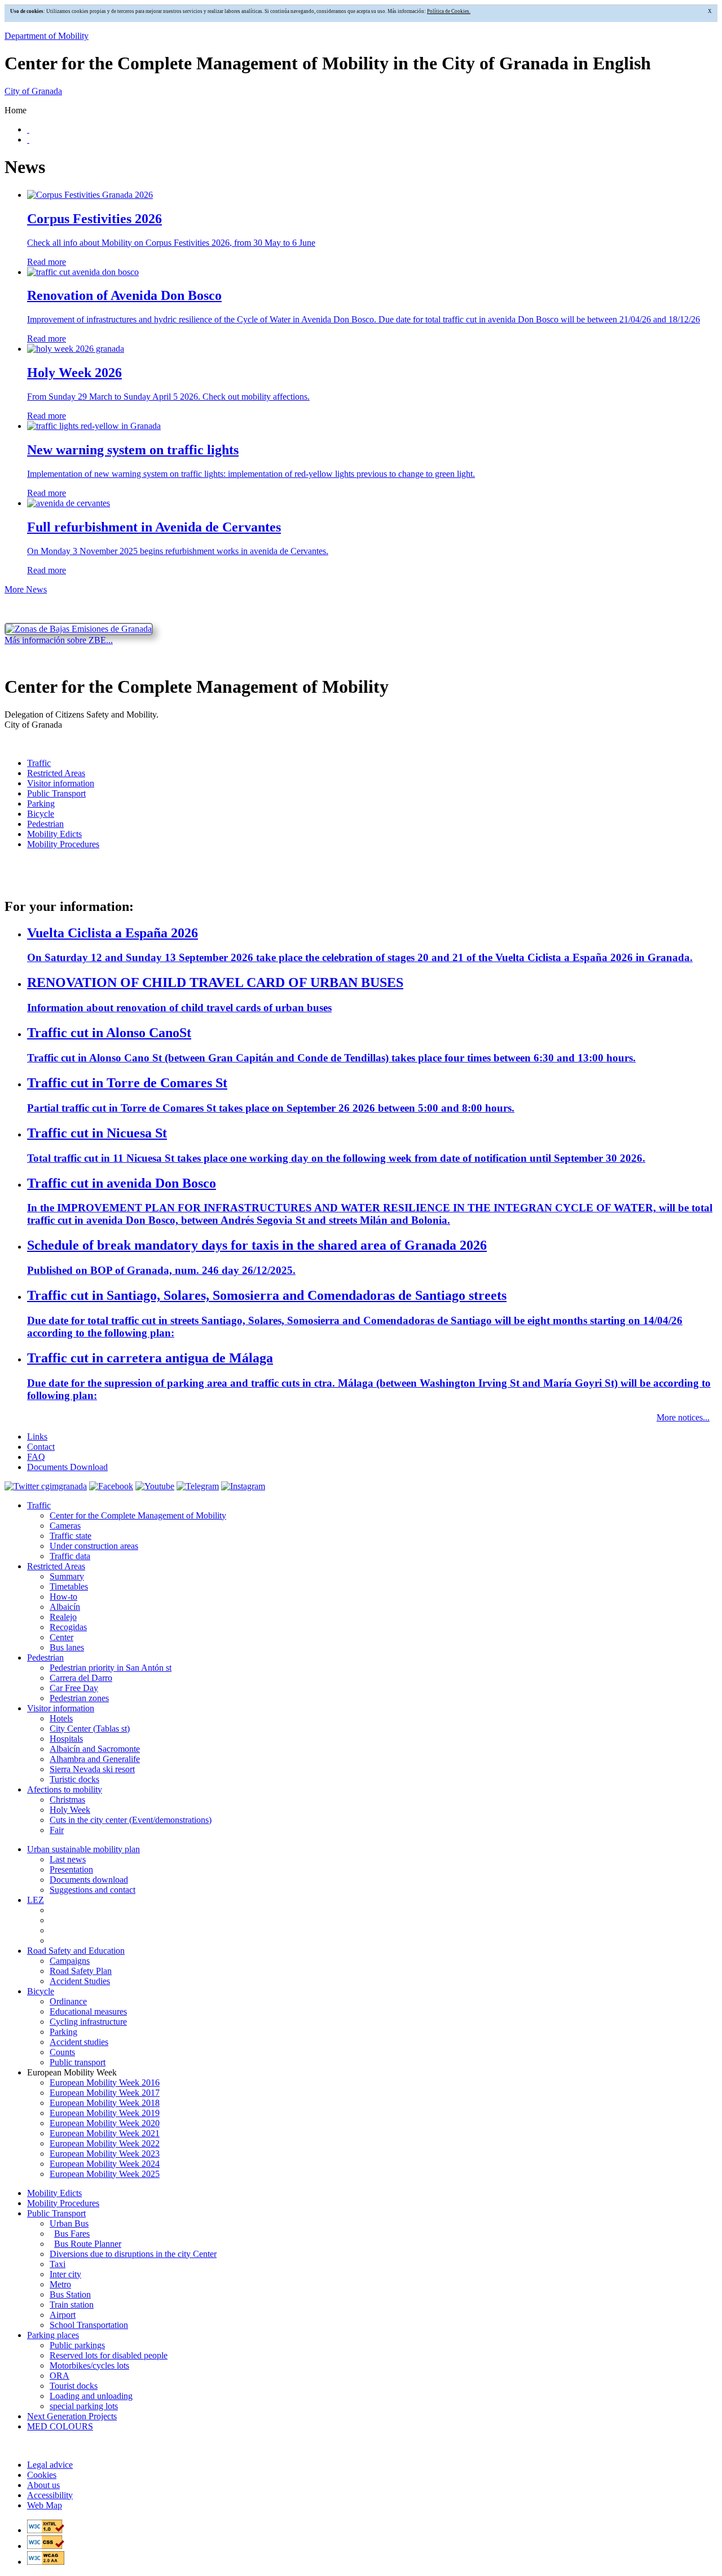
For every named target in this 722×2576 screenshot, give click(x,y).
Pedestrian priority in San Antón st (111, 1668)
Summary (67, 1576)
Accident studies (79, 2042)
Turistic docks (74, 1779)
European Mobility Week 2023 (105, 2154)
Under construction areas (94, 1546)
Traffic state (71, 1536)
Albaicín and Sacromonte (95, 1749)
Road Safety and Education (76, 1951)
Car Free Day (74, 1688)
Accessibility (50, 2495)
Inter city (65, 2274)
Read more (47, 262)
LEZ (36, 1900)
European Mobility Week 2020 (105, 2123)
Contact (41, 1447)
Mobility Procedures (63, 844)
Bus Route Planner (88, 2244)
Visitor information (61, 783)
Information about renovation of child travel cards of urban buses (179, 1008)
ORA (60, 2376)
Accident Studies (80, 1981)
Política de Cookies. (449, 11)
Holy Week (70, 1810)
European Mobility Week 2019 (105, 2113)
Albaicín (65, 1607)
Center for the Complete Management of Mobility (138, 1515)
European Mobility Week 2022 (105, 2143)
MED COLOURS (60, 2426)
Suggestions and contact (93, 1890)
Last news (68, 1859)
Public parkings (77, 2345)
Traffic (39, 763)
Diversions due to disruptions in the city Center (133, 2254)
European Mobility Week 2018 (105, 2103)
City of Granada (33, 91)
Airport (63, 2315)
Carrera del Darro (81, 1678)
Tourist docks (74, 2386)
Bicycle (41, 814)
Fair (57, 1830)
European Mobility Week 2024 (105, 2164)
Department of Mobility (47, 36)
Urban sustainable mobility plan (83, 1849)
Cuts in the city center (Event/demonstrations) (131, 1820)
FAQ (36, 1457)
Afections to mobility (65, 1789)
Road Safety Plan (81, 1971)
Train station (72, 2305)
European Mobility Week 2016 (105, 2083)
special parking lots (84, 2406)
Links (37, 1437)
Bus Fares (72, 2234)
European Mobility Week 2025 (105, 2174)
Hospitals (66, 1739)
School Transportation (89, 2325)
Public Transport (56, 793)
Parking (41, 804)
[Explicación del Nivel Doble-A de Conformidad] (46, 2562)
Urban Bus (69, 2223)
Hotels (61, 1718)
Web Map (45, 2505)
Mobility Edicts (54, 834)
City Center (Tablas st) (90, 1729)
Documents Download (67, 1467)
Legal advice (50, 2465)
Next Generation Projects (72, 2416)
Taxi (58, 2264)
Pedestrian (45, 824)
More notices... (683, 1417)
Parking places (53, 2335)
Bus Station (70, 2294)
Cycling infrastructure (88, 2022)
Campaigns (70, 1961)
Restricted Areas (56, 773)
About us (43, 2485)
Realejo (63, 1617)
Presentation (71, 1869)
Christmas (67, 1800)
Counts (62, 2052)
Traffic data (70, 1556)
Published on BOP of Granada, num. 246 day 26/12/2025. (161, 1270)
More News (26, 589)
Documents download (89, 1880)
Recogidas (68, 1627)
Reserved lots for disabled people (109, 2355)
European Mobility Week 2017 (105, 2093)
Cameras (65, 1526)
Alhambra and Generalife (95, 1759)
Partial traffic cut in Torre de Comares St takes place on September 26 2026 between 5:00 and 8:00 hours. (271, 1108)
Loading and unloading (91, 2396)
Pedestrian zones (79, 1698)
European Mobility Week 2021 (105, 2133)
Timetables (69, 1586)
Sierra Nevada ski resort (92, 1769)
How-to (63, 1597)
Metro (60, 2284)
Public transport (78, 2062)
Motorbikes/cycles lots (89, 2365)
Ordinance (68, 2001)
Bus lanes (67, 1647)
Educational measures (88, 2011)
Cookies (42, 2475)
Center (61, 1637)
